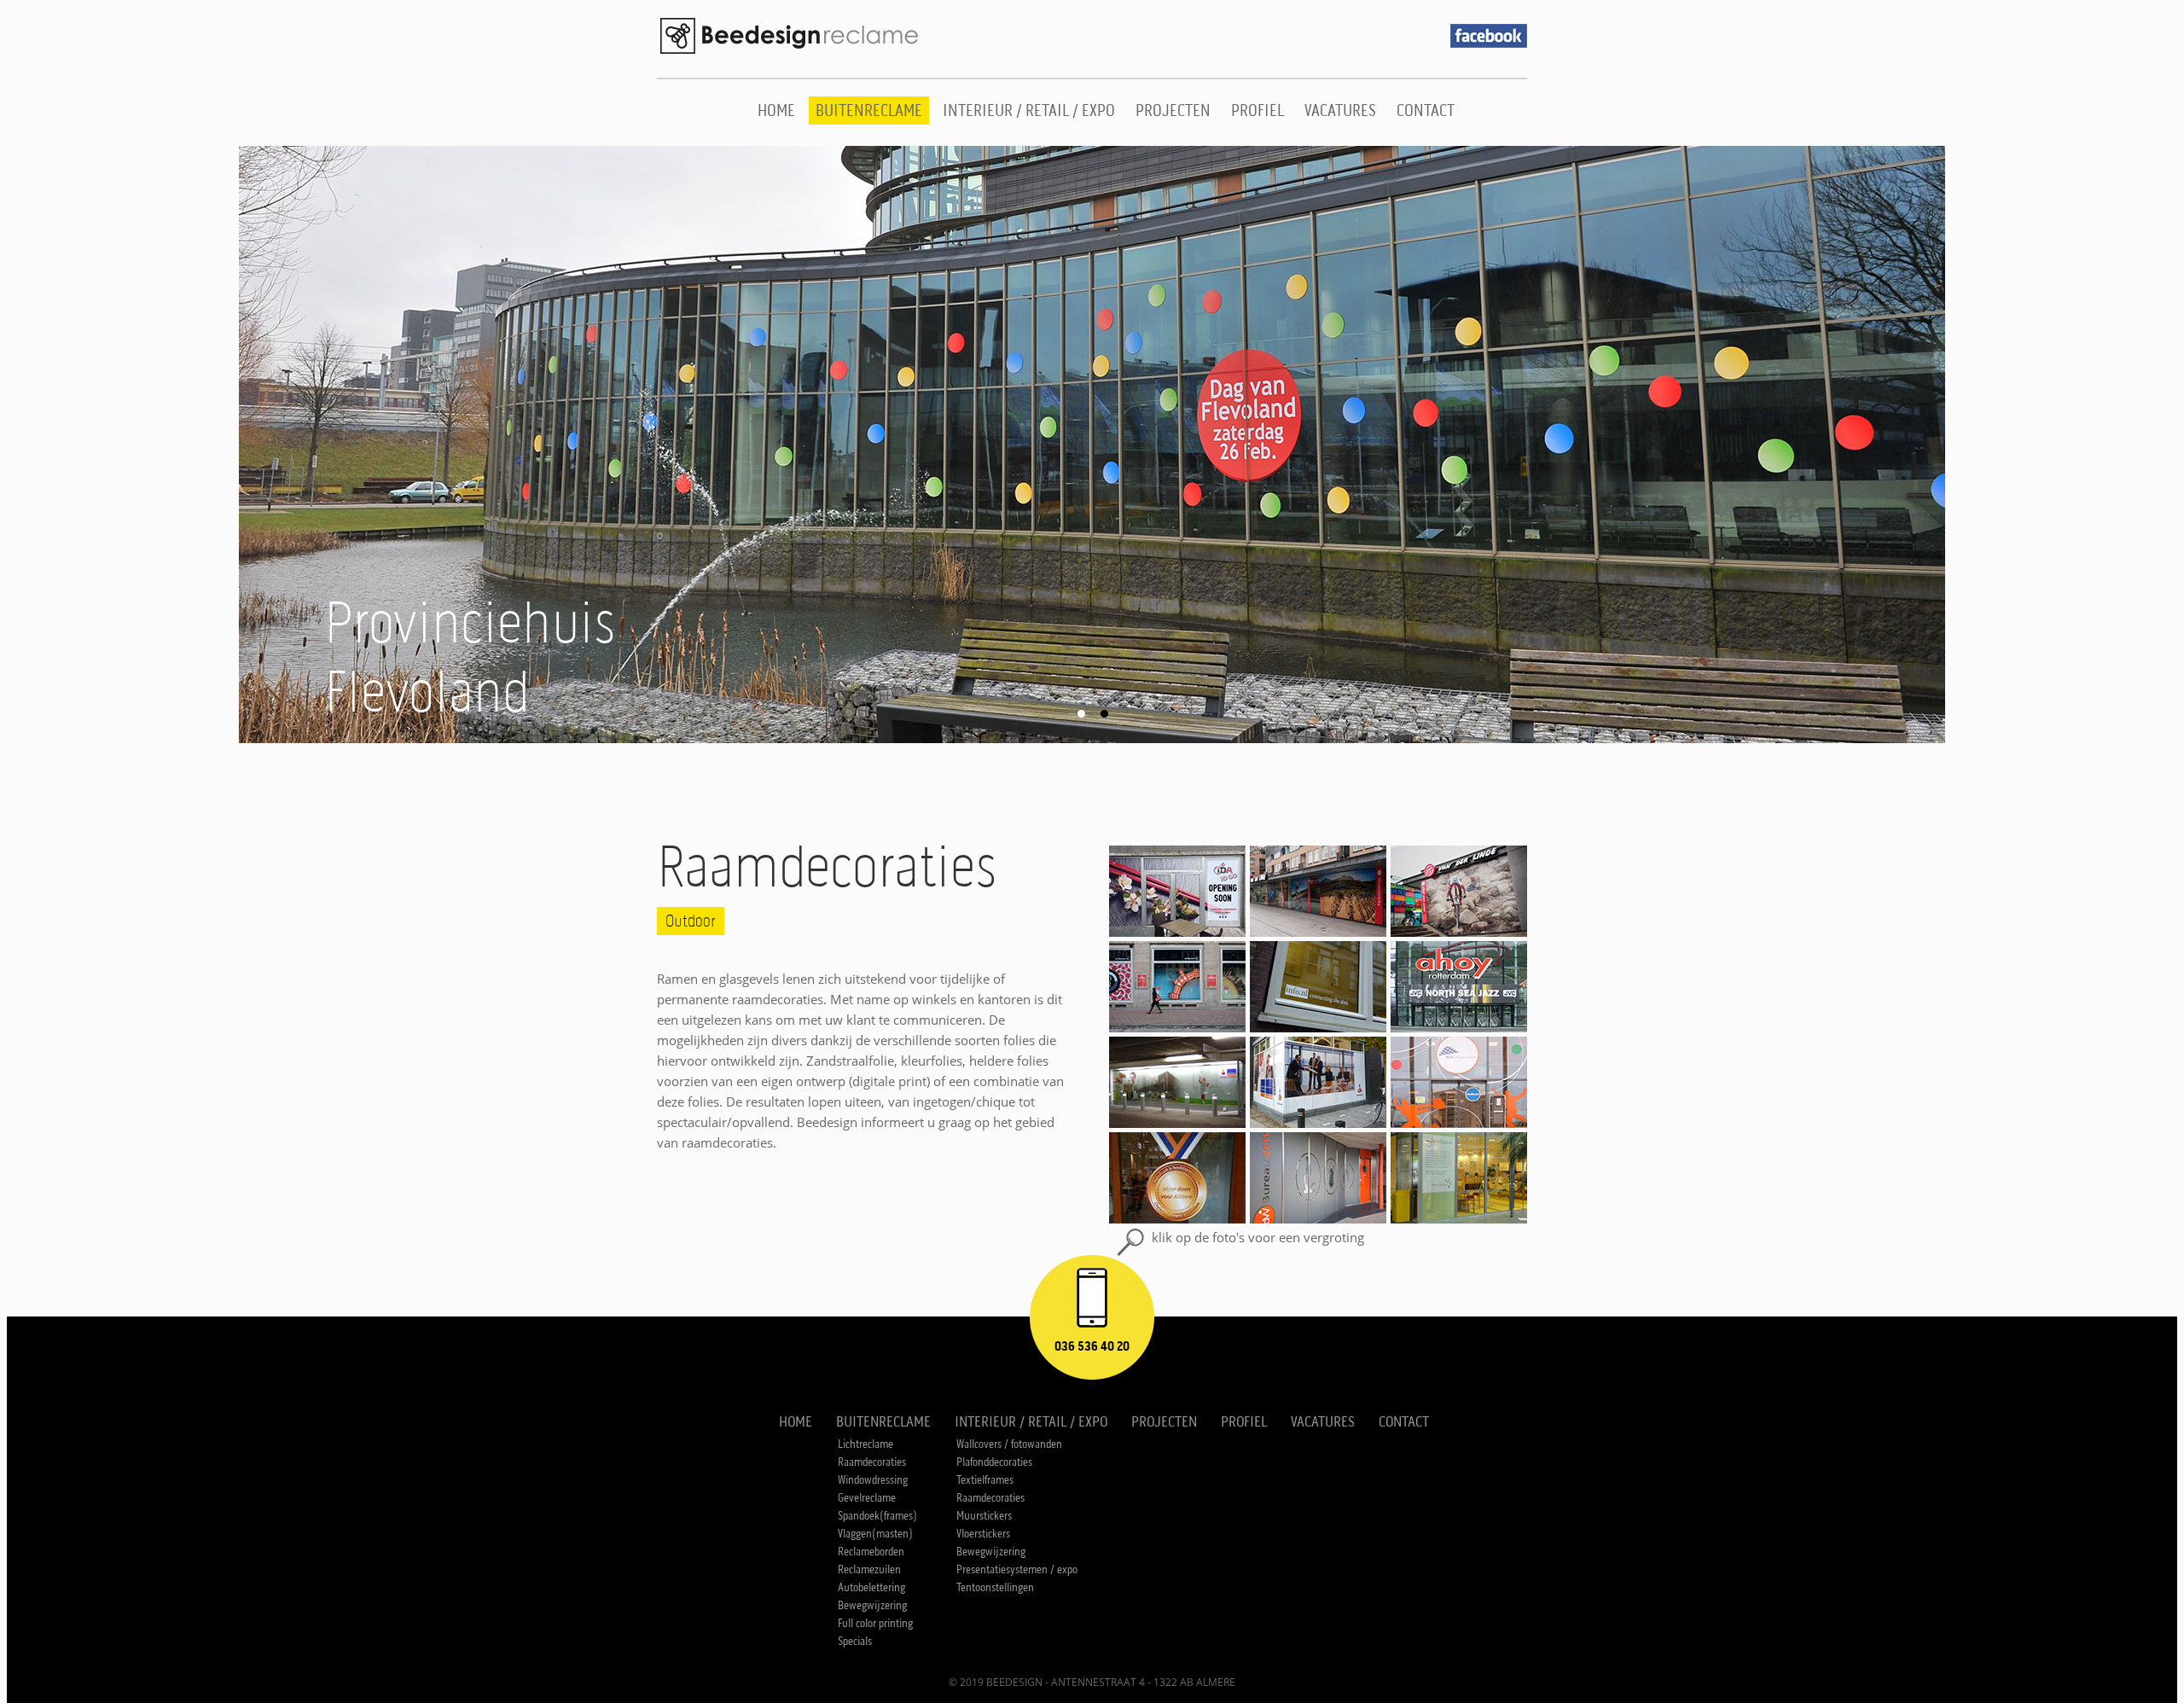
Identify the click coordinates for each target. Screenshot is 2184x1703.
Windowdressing (873, 1480)
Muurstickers (984, 1516)
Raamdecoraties (872, 1462)
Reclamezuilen (869, 1569)
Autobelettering (871, 1587)
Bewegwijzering (872, 1605)
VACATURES (1340, 110)
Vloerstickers (983, 1534)
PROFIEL (1258, 110)
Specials (855, 1641)
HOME (776, 110)
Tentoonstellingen (995, 1587)
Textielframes (985, 1480)
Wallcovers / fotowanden (1009, 1444)
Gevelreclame (867, 1498)
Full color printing (875, 1623)
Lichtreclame (865, 1444)
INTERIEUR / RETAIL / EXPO (1029, 110)
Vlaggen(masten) (875, 1534)
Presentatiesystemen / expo (1017, 1569)
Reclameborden (871, 1552)
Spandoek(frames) (877, 1516)
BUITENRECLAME (869, 110)
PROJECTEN (1173, 110)
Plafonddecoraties (994, 1462)
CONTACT (1426, 110)
